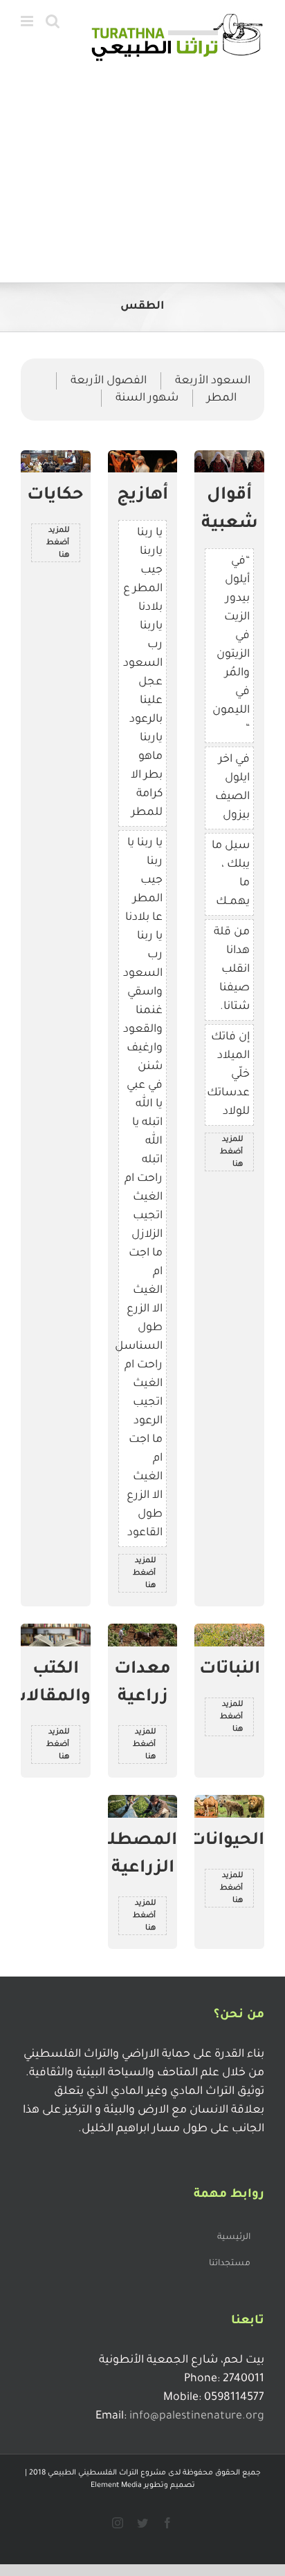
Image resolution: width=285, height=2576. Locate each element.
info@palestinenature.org (197, 2416)
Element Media (116, 2486)
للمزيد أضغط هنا (231, 1152)
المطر (222, 398)
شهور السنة (147, 398)
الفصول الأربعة (109, 381)
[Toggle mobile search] (53, 21)
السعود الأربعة (213, 381)
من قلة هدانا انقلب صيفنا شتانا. (232, 970)
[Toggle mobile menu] (28, 21)
